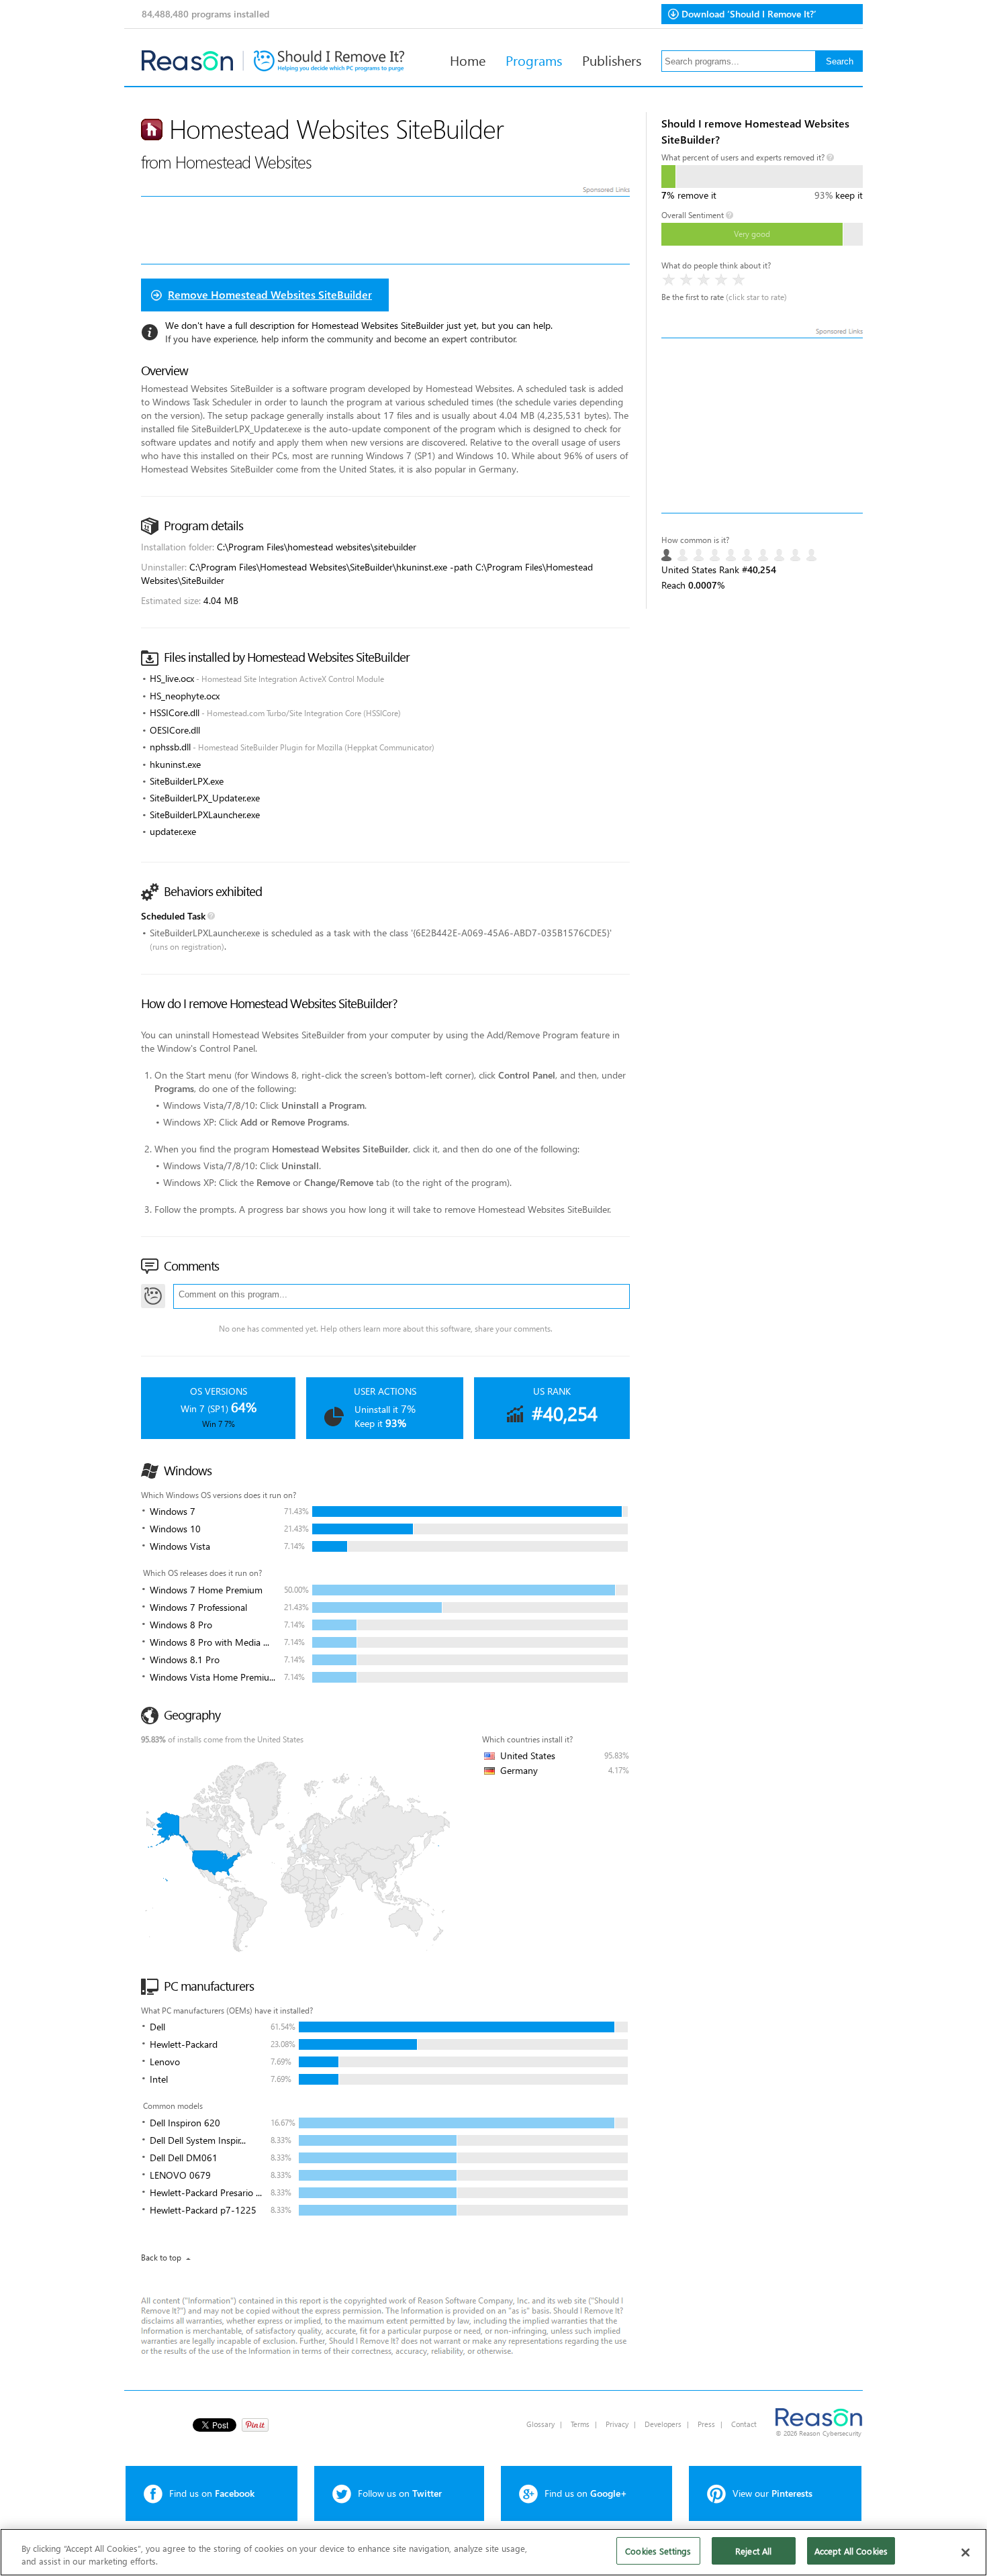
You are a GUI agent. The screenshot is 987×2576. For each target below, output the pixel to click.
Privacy (617, 2424)
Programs (534, 60)
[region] (493, 2552)
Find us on (212, 2493)
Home (468, 60)
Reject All (753, 2551)
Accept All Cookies (851, 2551)
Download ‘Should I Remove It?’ (749, 14)
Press (706, 2424)
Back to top (161, 2258)
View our (772, 2493)
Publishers (612, 60)
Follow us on (400, 2493)
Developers (663, 2424)
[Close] (966, 2553)
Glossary (540, 2424)
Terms (580, 2424)
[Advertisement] (762, 426)
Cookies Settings (658, 2551)
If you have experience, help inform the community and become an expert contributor (340, 339)
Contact (744, 2424)
